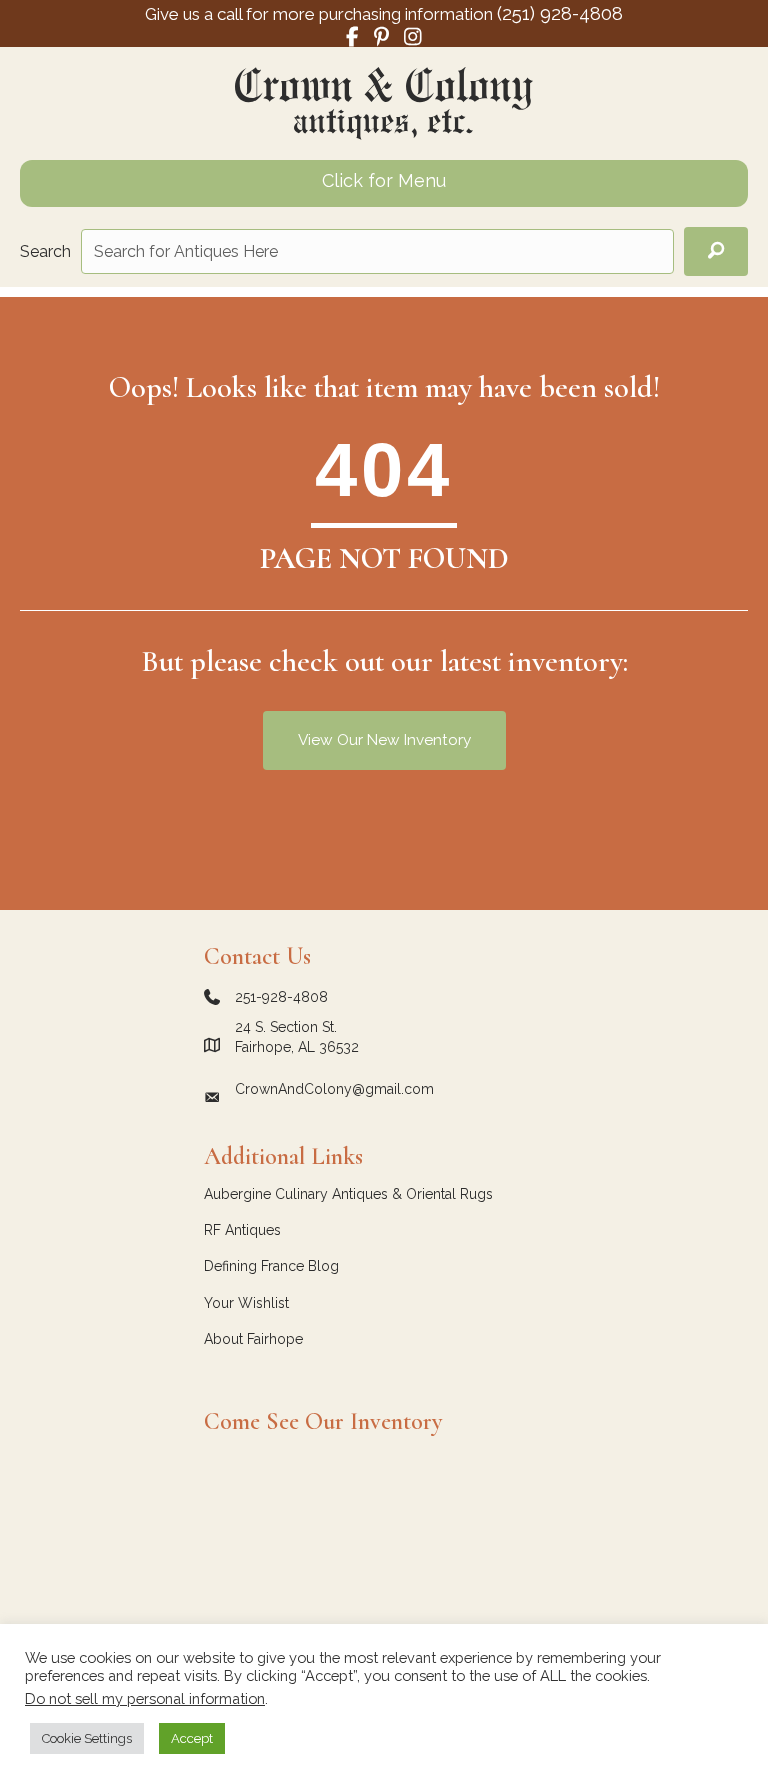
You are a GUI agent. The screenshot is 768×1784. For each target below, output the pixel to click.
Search (45, 251)
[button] (716, 251)
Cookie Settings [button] (87, 1738)
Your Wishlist (246, 1303)
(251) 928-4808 (560, 13)
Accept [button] (192, 1738)
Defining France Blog (271, 1266)
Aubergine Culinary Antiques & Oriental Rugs (348, 1194)
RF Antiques (242, 1230)
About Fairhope (253, 1339)
